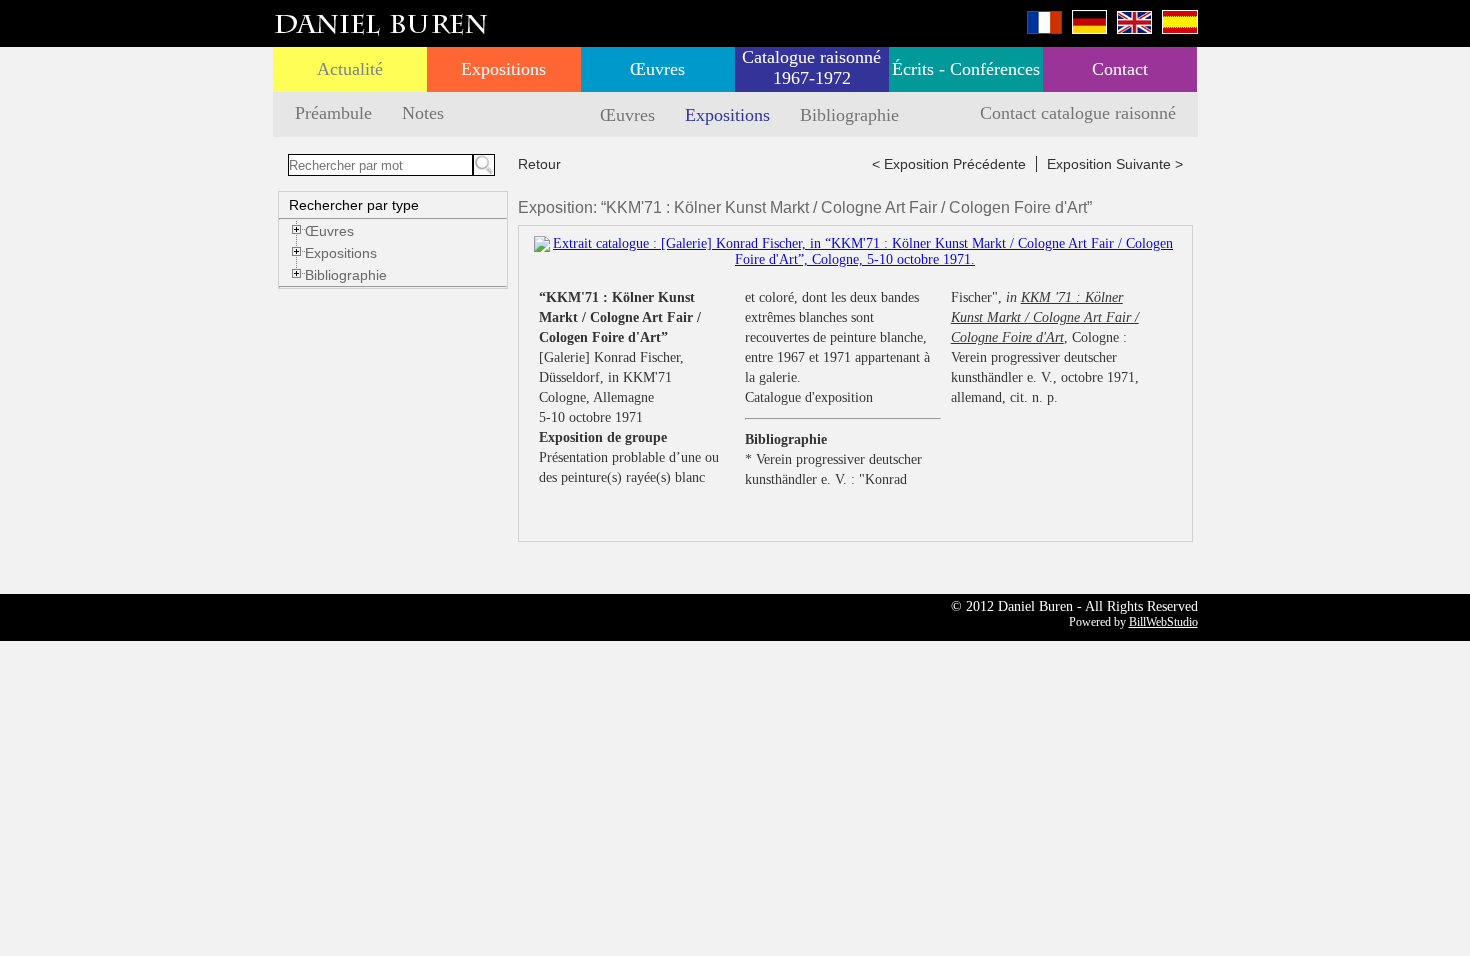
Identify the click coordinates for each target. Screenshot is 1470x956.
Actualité (350, 69)
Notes (423, 113)
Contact (1120, 69)
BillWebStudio (1163, 622)
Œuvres (657, 69)
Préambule (333, 113)
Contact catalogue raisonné (1078, 113)
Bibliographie (849, 115)
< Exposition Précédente (949, 164)
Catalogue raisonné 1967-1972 (811, 67)
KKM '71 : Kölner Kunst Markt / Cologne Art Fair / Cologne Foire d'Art (1045, 317)
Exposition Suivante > (1115, 164)
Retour (539, 164)
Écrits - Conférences (966, 69)
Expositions (503, 69)
